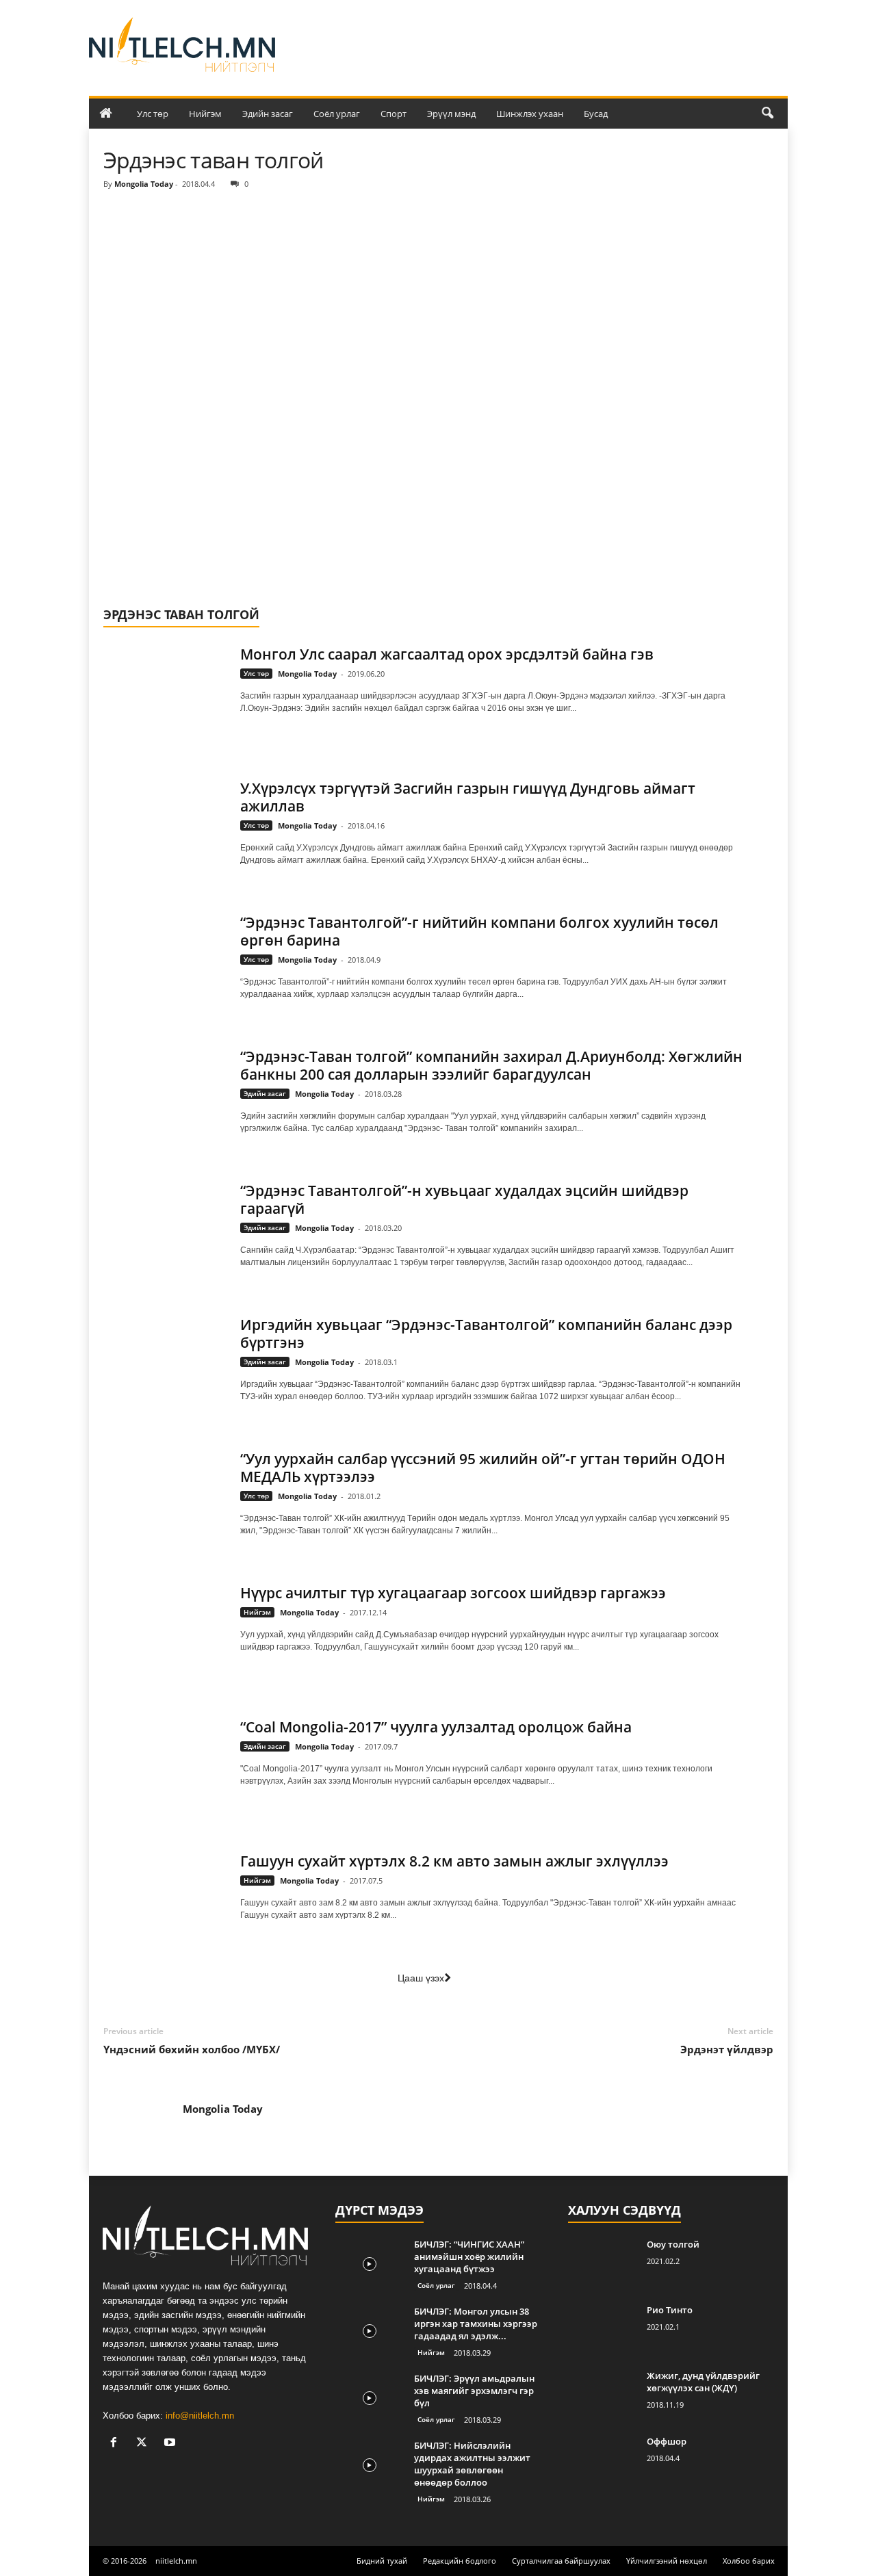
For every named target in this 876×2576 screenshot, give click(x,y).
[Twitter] (145, 2444)
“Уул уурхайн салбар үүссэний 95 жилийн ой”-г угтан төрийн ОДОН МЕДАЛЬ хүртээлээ (483, 1468)
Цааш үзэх (421, 1978)
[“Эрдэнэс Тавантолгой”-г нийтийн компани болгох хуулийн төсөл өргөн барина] (165, 957)
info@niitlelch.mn (200, 2416)
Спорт (394, 114)
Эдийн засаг (268, 114)
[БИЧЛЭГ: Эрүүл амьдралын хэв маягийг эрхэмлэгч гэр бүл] (370, 2398)
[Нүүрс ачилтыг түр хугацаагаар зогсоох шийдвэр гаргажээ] (165, 1627)
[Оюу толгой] (602, 2264)
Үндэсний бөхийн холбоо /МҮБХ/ (192, 2049)
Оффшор (667, 2441)
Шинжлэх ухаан (530, 114)
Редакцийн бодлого (460, 2561)
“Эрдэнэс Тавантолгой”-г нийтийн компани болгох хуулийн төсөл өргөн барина (479, 931)
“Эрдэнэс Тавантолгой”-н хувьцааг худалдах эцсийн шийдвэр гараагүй (464, 1199)
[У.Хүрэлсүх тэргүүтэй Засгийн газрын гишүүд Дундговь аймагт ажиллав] (165, 823)
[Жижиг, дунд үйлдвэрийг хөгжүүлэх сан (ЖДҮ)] (602, 2395)
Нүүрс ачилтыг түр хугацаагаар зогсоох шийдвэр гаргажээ (453, 1593)
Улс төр (153, 114)
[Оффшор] (602, 2461)
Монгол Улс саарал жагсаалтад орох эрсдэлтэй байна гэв (447, 654)
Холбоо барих (749, 2561)
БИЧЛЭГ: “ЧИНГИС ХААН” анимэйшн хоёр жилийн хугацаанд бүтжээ (469, 2256)
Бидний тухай (382, 2561)
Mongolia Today (144, 184)
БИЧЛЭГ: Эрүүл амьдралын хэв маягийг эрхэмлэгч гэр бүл (474, 2391)
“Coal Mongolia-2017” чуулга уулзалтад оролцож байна (436, 1727)
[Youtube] (171, 2444)
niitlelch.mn (176, 2561)
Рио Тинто (670, 2310)
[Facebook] (117, 2444)
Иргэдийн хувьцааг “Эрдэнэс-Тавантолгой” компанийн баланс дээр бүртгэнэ (486, 1333)
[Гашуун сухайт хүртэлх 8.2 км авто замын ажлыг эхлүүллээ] (165, 1896)
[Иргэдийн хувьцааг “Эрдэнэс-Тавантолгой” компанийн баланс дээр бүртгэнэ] (165, 1359)
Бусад (596, 114)
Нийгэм (205, 114)
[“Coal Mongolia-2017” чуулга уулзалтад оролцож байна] (165, 1761)
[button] (767, 114)
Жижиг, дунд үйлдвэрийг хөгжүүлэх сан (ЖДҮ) (703, 2382)
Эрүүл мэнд (451, 114)
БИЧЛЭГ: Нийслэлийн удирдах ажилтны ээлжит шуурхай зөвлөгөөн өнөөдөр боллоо (472, 2464)
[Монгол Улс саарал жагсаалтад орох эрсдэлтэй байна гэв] (165, 689)
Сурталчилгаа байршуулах (561, 2561)
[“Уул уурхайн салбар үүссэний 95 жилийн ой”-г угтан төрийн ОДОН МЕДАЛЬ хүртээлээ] (165, 1493)
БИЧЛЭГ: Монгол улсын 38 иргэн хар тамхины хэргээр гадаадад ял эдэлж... (476, 2324)
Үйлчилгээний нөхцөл (667, 2561)
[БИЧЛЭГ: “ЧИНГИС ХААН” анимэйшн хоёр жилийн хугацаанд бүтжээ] (370, 2264)
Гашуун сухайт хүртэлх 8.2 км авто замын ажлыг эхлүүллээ (454, 1861)
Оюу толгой (673, 2244)
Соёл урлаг (337, 114)
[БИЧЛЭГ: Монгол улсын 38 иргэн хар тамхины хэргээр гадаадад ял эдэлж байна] (370, 2331)
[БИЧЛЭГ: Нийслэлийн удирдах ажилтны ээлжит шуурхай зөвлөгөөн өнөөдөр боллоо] (370, 2465)
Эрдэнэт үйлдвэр (727, 2049)
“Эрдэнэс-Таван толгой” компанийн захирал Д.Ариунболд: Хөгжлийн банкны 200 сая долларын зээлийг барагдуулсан (491, 1065)
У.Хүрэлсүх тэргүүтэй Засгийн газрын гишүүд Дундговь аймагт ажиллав (468, 797)
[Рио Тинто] (602, 2329)
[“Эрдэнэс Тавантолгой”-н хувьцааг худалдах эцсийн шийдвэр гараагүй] (165, 1225)
